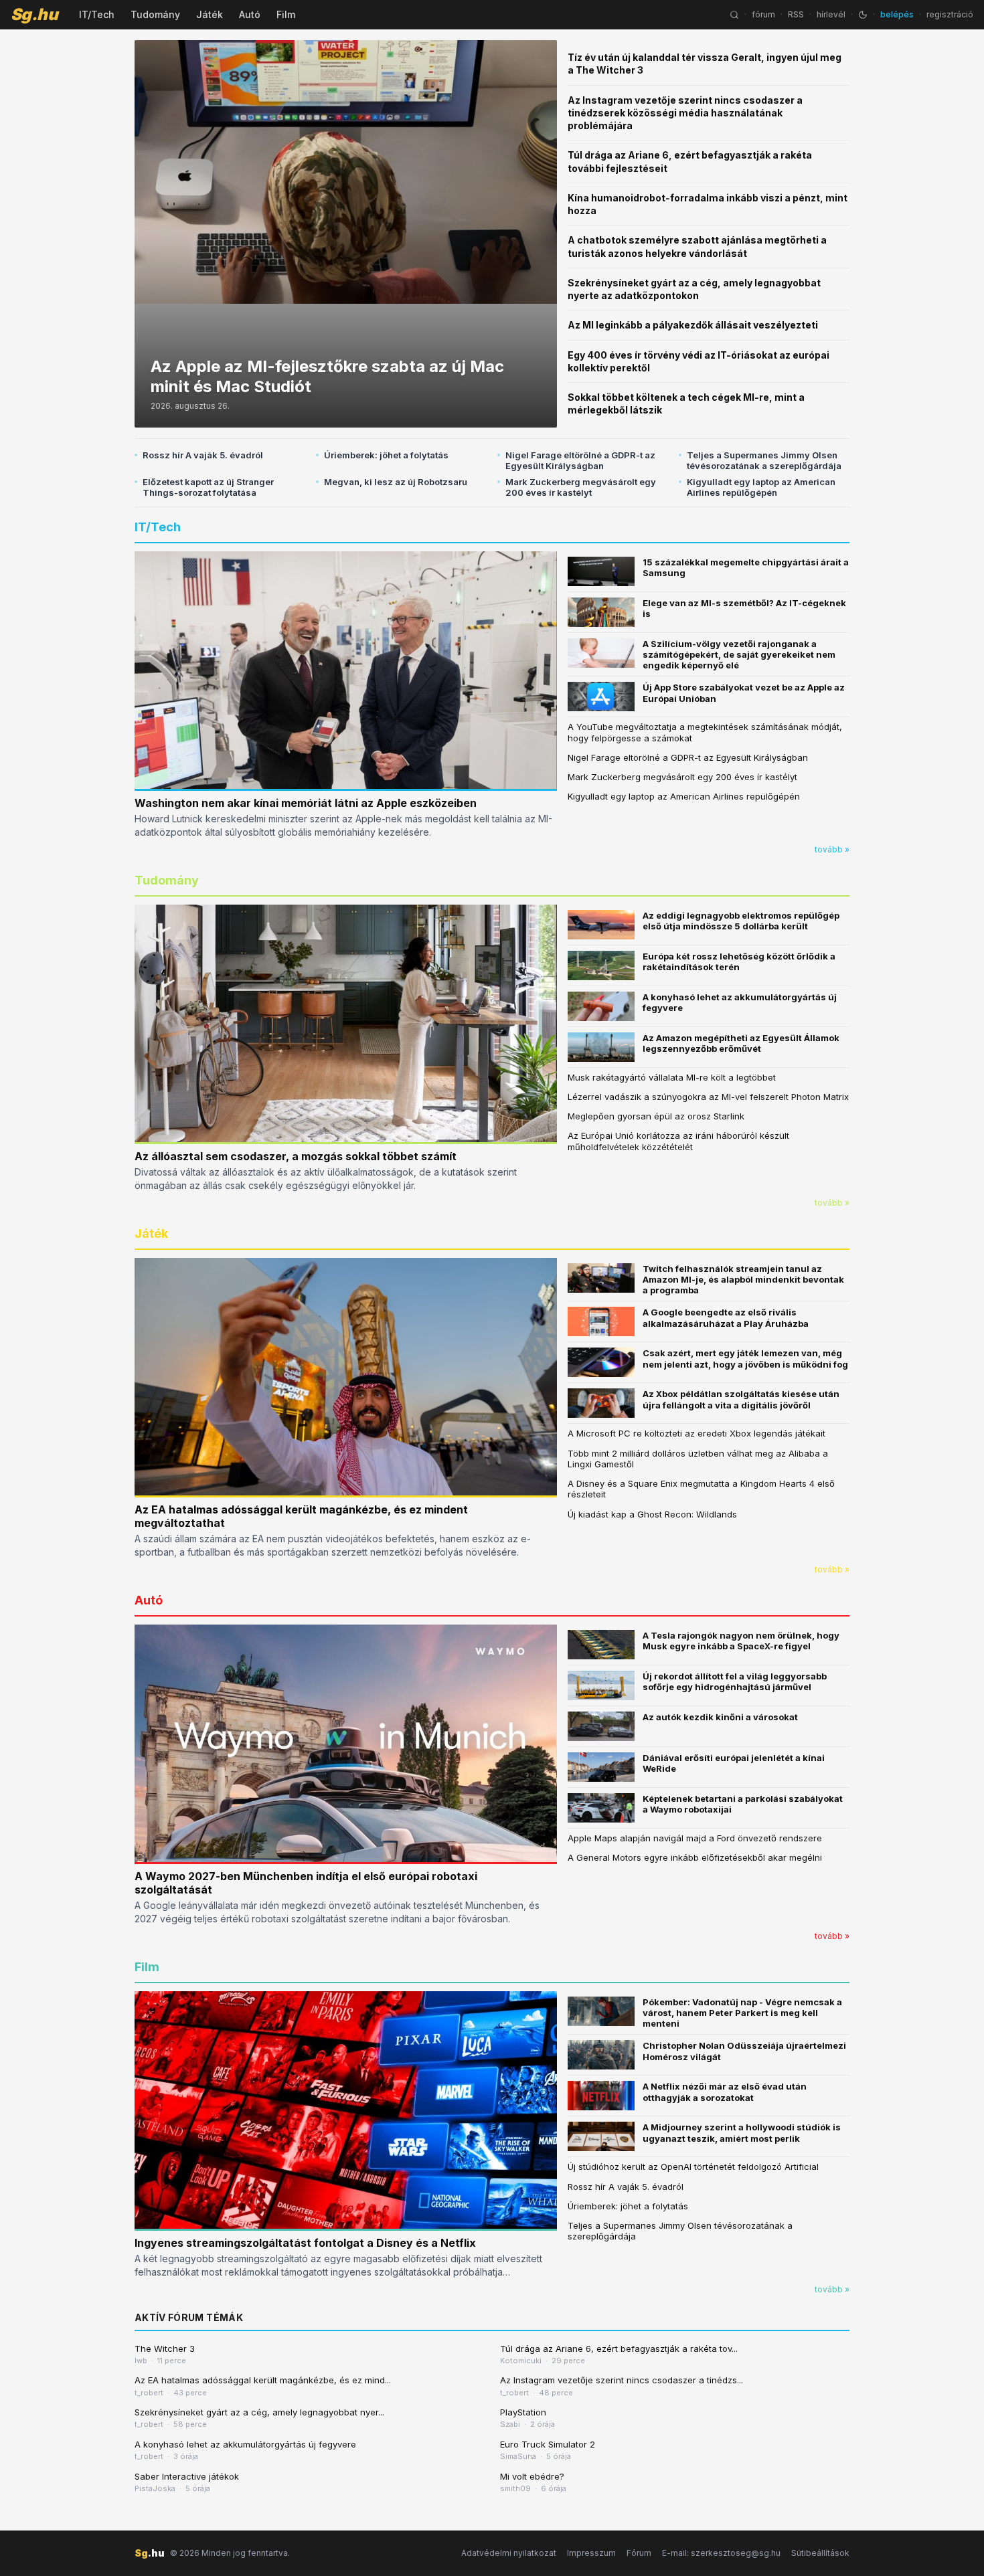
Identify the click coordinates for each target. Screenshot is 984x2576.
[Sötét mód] (863, 15)
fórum (763, 14)
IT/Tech (97, 14)
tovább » (832, 849)
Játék (210, 14)
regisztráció (950, 14)
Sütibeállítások (820, 2553)
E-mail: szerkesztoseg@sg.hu (721, 2553)
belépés (897, 14)
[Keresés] (734, 15)
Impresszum (591, 2553)
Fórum (639, 2553)
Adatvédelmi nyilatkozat (509, 2553)
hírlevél (831, 14)
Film (286, 14)
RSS (796, 14)
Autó (250, 14)
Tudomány (155, 14)
